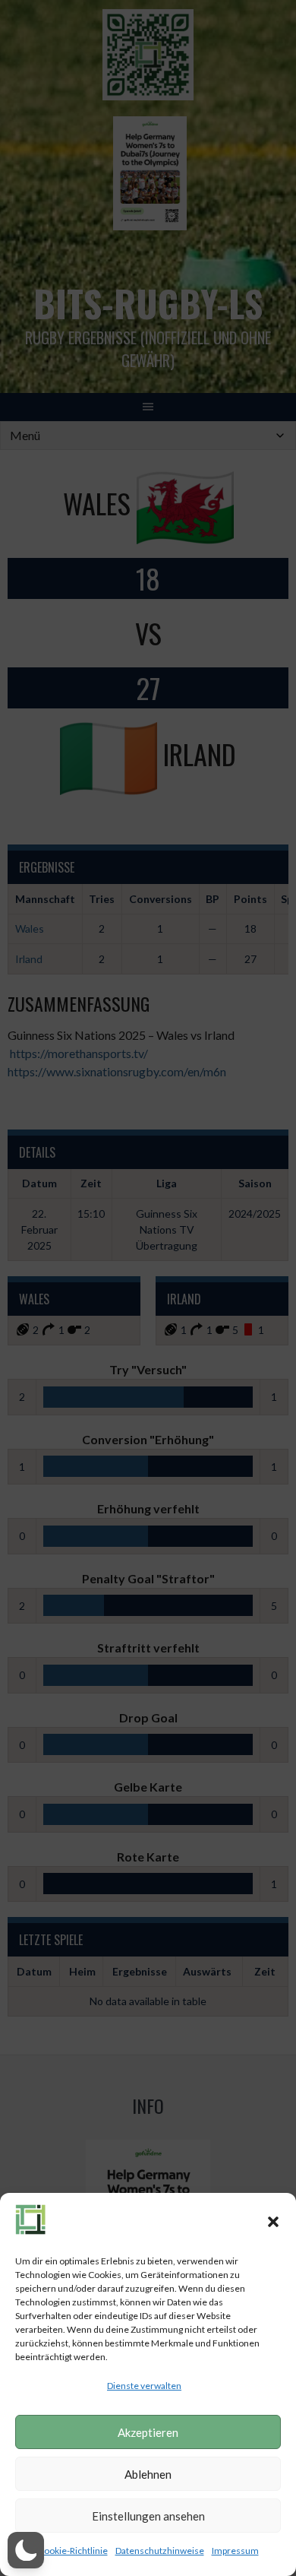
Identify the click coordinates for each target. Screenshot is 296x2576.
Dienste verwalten (144, 2386)
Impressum (235, 2551)
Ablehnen (148, 2474)
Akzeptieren (148, 2432)
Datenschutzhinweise (160, 2551)
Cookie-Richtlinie (73, 2551)
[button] (273, 2222)
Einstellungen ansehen (148, 2516)
